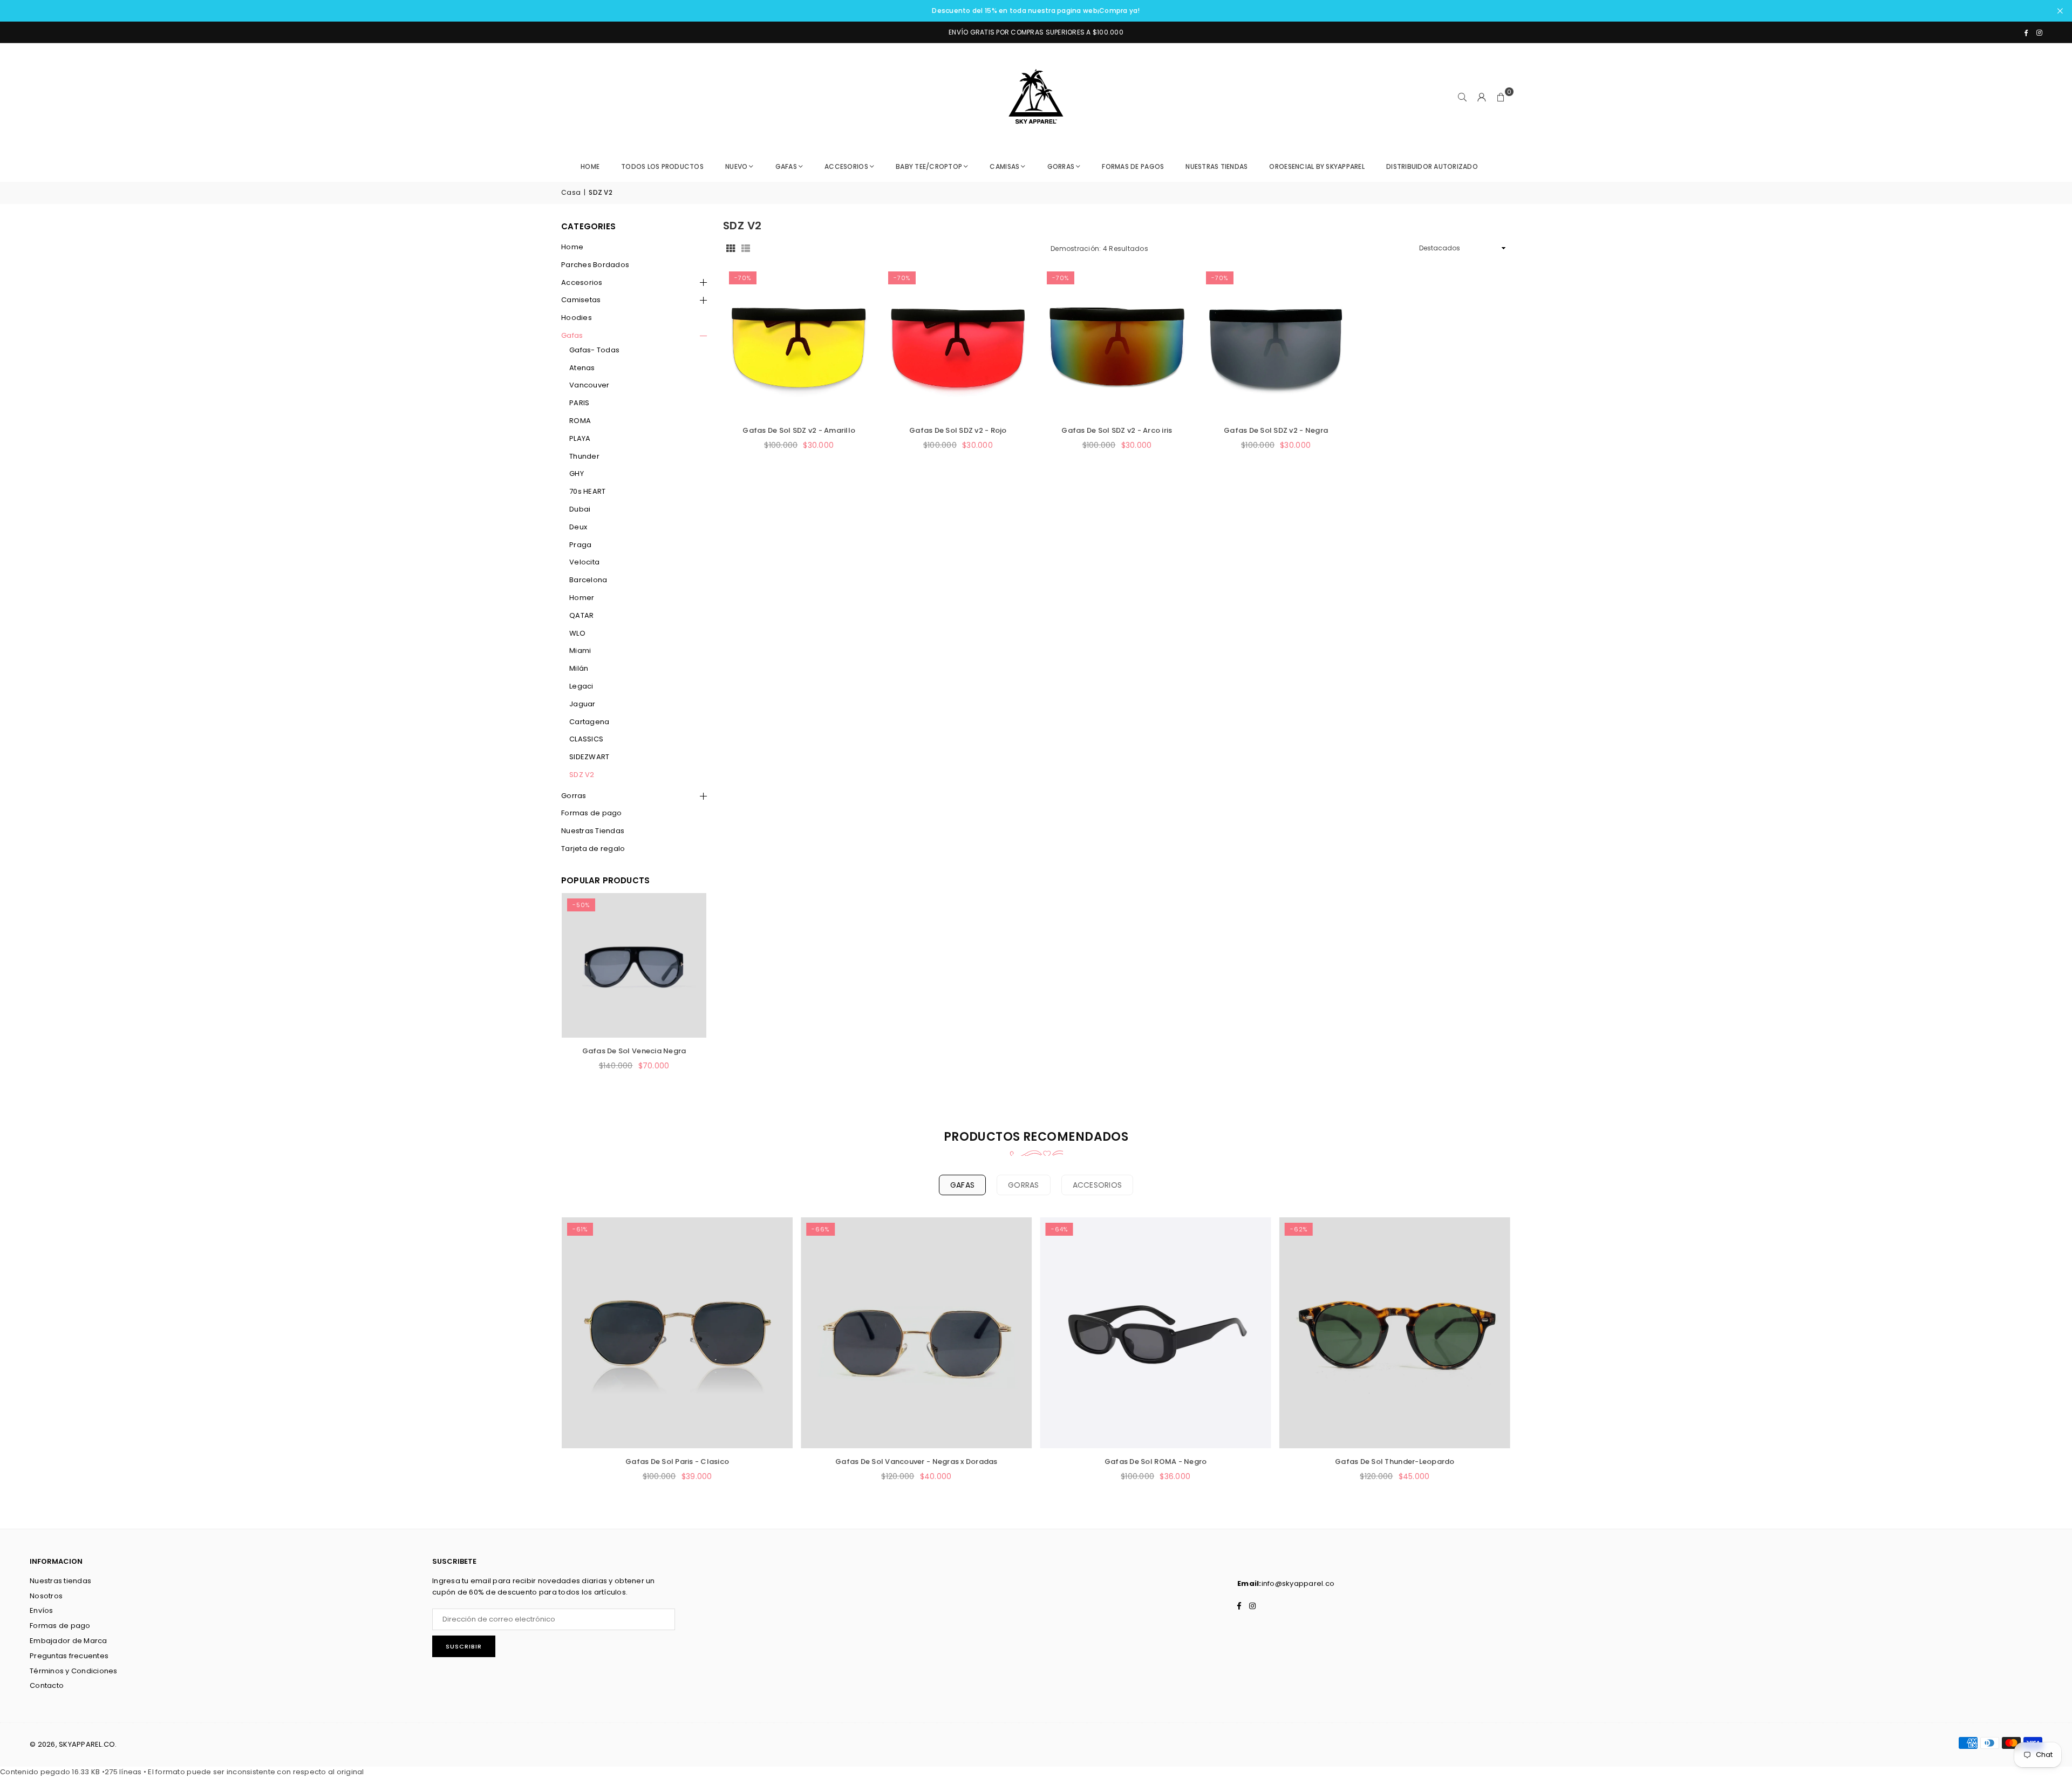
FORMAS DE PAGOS (1133, 166)
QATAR (581, 615)
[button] (1501, 97)
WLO (577, 633)
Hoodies (577, 318)
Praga (580, 545)
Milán (579, 668)
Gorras (574, 796)
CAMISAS (1004, 166)
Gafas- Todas (594, 350)
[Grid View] (731, 248)
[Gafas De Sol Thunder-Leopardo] (1395, 1333)
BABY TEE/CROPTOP (929, 166)
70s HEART (587, 491)
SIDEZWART (589, 757)
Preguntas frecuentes (69, 1656)
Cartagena (589, 722)
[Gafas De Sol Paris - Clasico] (677, 1333)
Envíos (42, 1610)
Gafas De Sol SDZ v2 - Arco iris (1117, 430)
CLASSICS (586, 739)
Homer (582, 598)
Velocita (584, 562)
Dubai (580, 509)
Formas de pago (592, 813)
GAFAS (786, 166)
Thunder (584, 456)
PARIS (579, 403)
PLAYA (580, 438)
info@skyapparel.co (1298, 1583)
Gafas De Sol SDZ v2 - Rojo (958, 430)
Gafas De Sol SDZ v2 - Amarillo (799, 430)
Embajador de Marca (69, 1641)
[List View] (746, 248)
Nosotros (46, 1596)
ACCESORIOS (846, 166)
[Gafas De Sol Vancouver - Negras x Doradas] (916, 1333)
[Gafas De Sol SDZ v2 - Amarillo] (799, 342)
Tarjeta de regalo (593, 849)
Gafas (572, 335)
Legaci (581, 686)
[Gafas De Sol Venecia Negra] (634, 965)
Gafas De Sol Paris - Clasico (677, 1462)
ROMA (580, 421)
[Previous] (583, 994)
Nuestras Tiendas (593, 831)
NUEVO (736, 166)
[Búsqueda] (1462, 97)
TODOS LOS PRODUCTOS (662, 166)
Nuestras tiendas (60, 1581)
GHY (577, 474)
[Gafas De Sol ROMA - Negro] (1156, 1333)
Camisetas (581, 300)
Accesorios (582, 282)
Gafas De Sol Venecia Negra (634, 1051)
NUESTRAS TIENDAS (1216, 166)
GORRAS (1061, 166)
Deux (578, 527)
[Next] (685, 994)
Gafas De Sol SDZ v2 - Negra (1276, 430)
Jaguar (582, 704)
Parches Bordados (595, 265)
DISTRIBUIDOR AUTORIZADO (1432, 166)
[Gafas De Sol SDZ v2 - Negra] (1276, 342)
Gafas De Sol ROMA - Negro (1156, 1462)
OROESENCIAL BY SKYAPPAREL (1317, 166)
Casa (571, 192)
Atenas (582, 368)
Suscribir (464, 1646)
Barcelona (588, 580)
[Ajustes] (1482, 97)
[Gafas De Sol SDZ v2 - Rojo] (958, 342)
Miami (580, 650)
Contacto (47, 1685)
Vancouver (589, 385)
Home (590, 166)
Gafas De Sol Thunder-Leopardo (1395, 1462)
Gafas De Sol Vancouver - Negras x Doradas (916, 1462)
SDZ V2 (582, 775)
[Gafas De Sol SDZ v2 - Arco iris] (1117, 342)
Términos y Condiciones (74, 1671)
